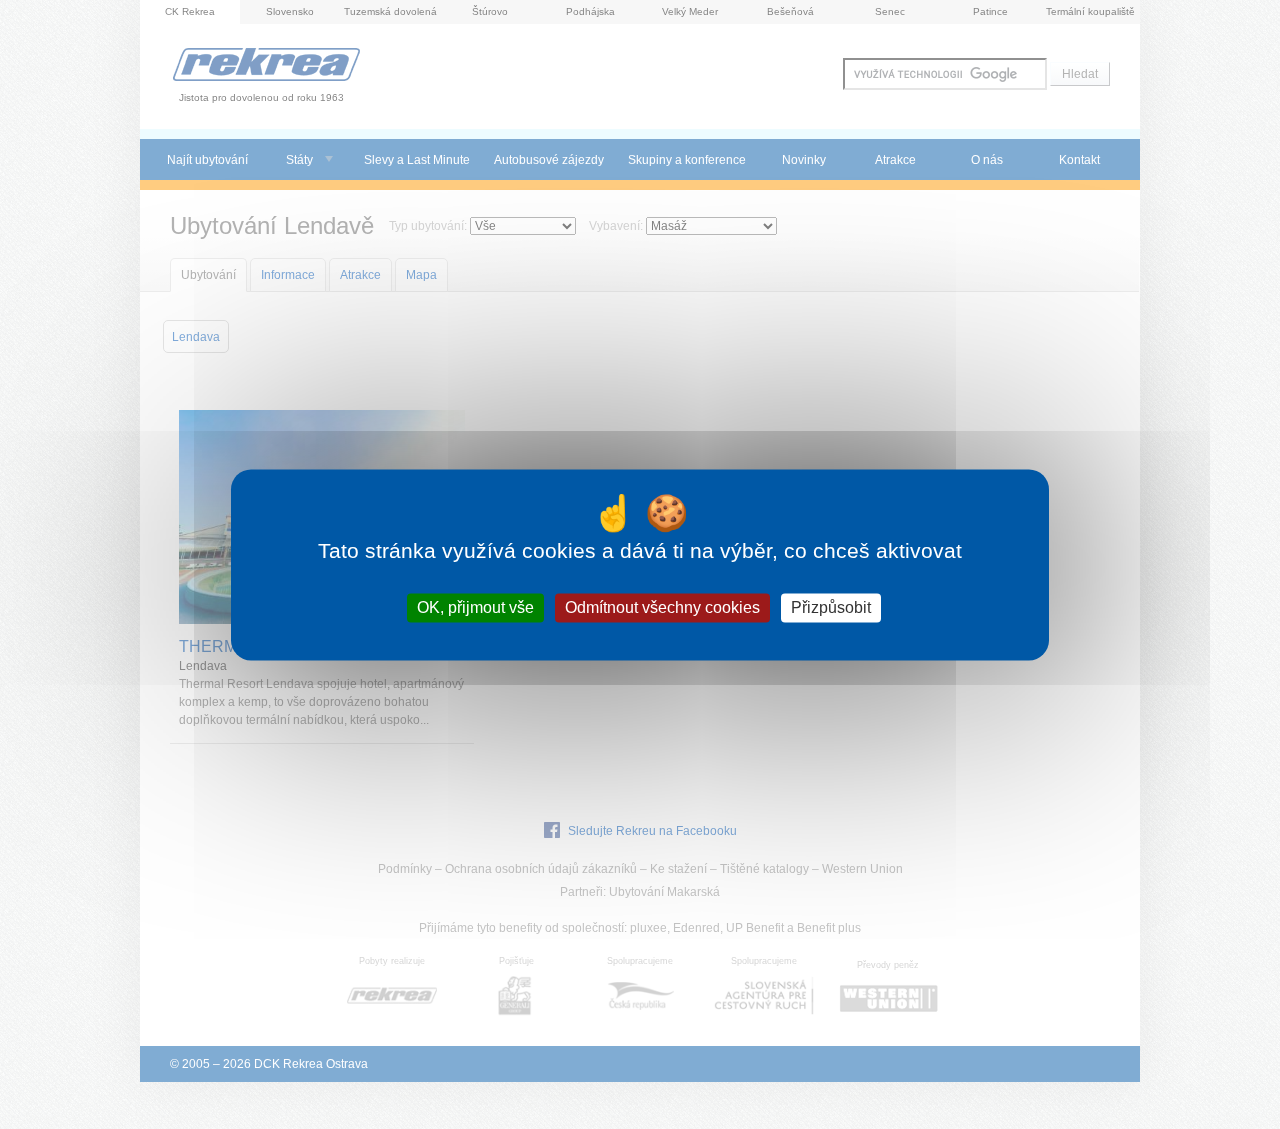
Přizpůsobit (831, 607)
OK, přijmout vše (475, 607)
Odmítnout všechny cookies (662, 607)
